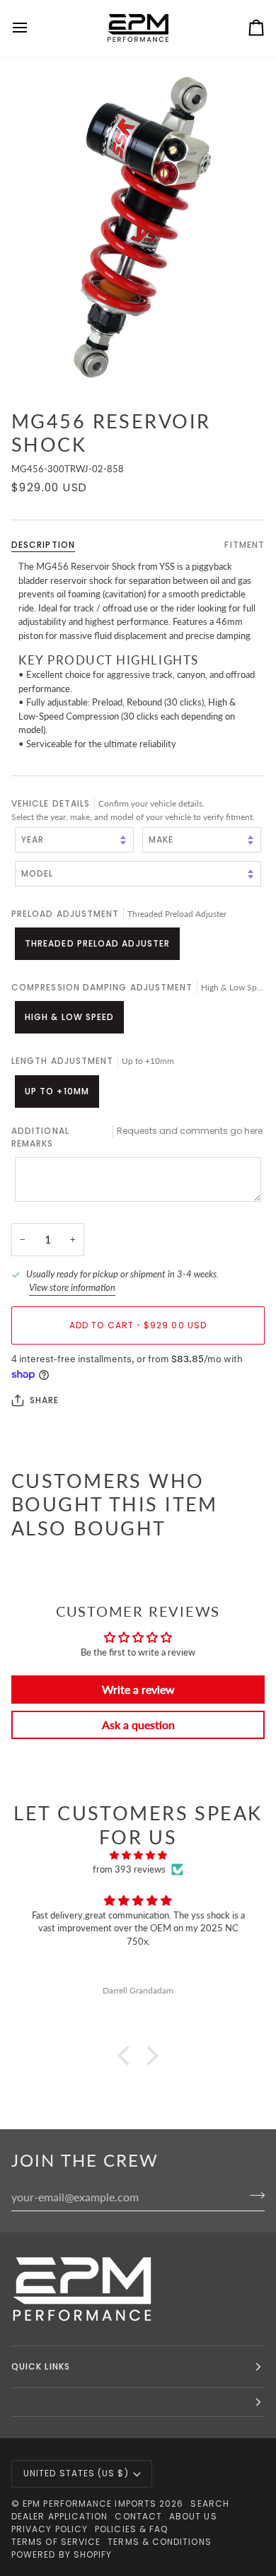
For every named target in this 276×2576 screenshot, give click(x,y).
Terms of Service (56, 2542)
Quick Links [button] (41, 2366)
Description (43, 545)
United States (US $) (76, 2473)
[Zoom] (138, 227)
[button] (127, 2056)
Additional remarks (138, 1137)
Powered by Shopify (62, 2554)
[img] (138, 1856)
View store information (72, 1287)
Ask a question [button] (138, 1725)
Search (209, 2504)
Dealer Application (59, 2516)
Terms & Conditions (159, 2542)
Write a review (138, 1689)
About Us (193, 2516)
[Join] (253, 2195)
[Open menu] (33, 28)
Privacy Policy (50, 2529)
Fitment (245, 545)
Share (44, 1400)
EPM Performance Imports (90, 2504)
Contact (138, 2516)
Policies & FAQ (131, 2529)
